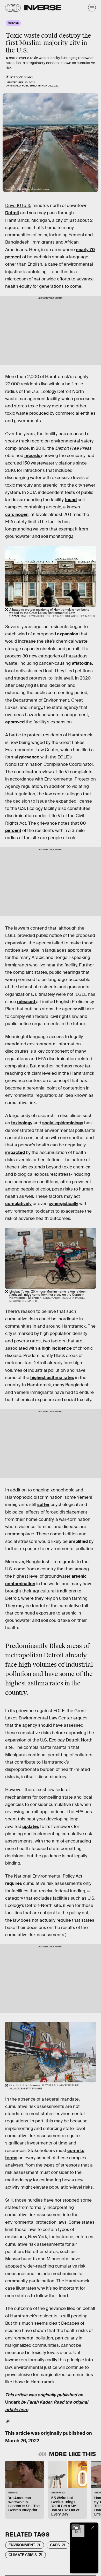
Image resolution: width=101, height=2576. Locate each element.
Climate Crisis (23, 2555)
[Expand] (76, 2527)
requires (14, 1883)
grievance (29, 757)
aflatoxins (82, 663)
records (33, 456)
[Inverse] (43, 8)
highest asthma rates (52, 1378)
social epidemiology (63, 1123)
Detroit (12, 213)
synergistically (63, 1204)
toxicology (22, 1123)
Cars (55, 2545)
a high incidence (55, 1348)
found (71, 500)
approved (15, 722)
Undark (13, 2402)
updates (31, 1827)
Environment (22, 2545)
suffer (43, 1505)
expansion (68, 634)
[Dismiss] (93, 2527)
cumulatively (18, 1204)
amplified (78, 1541)
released (27, 1002)
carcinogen (17, 514)
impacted (15, 1152)
